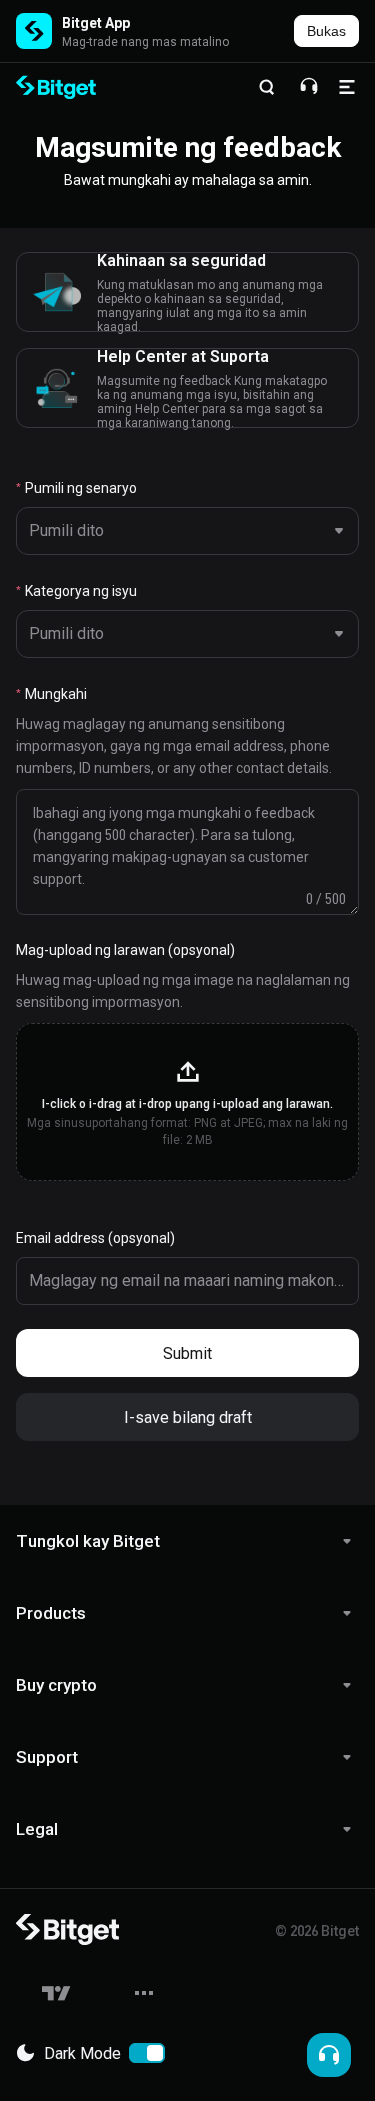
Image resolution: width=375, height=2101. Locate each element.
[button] (187, 1102)
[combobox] (183, 531)
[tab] (187, 1541)
